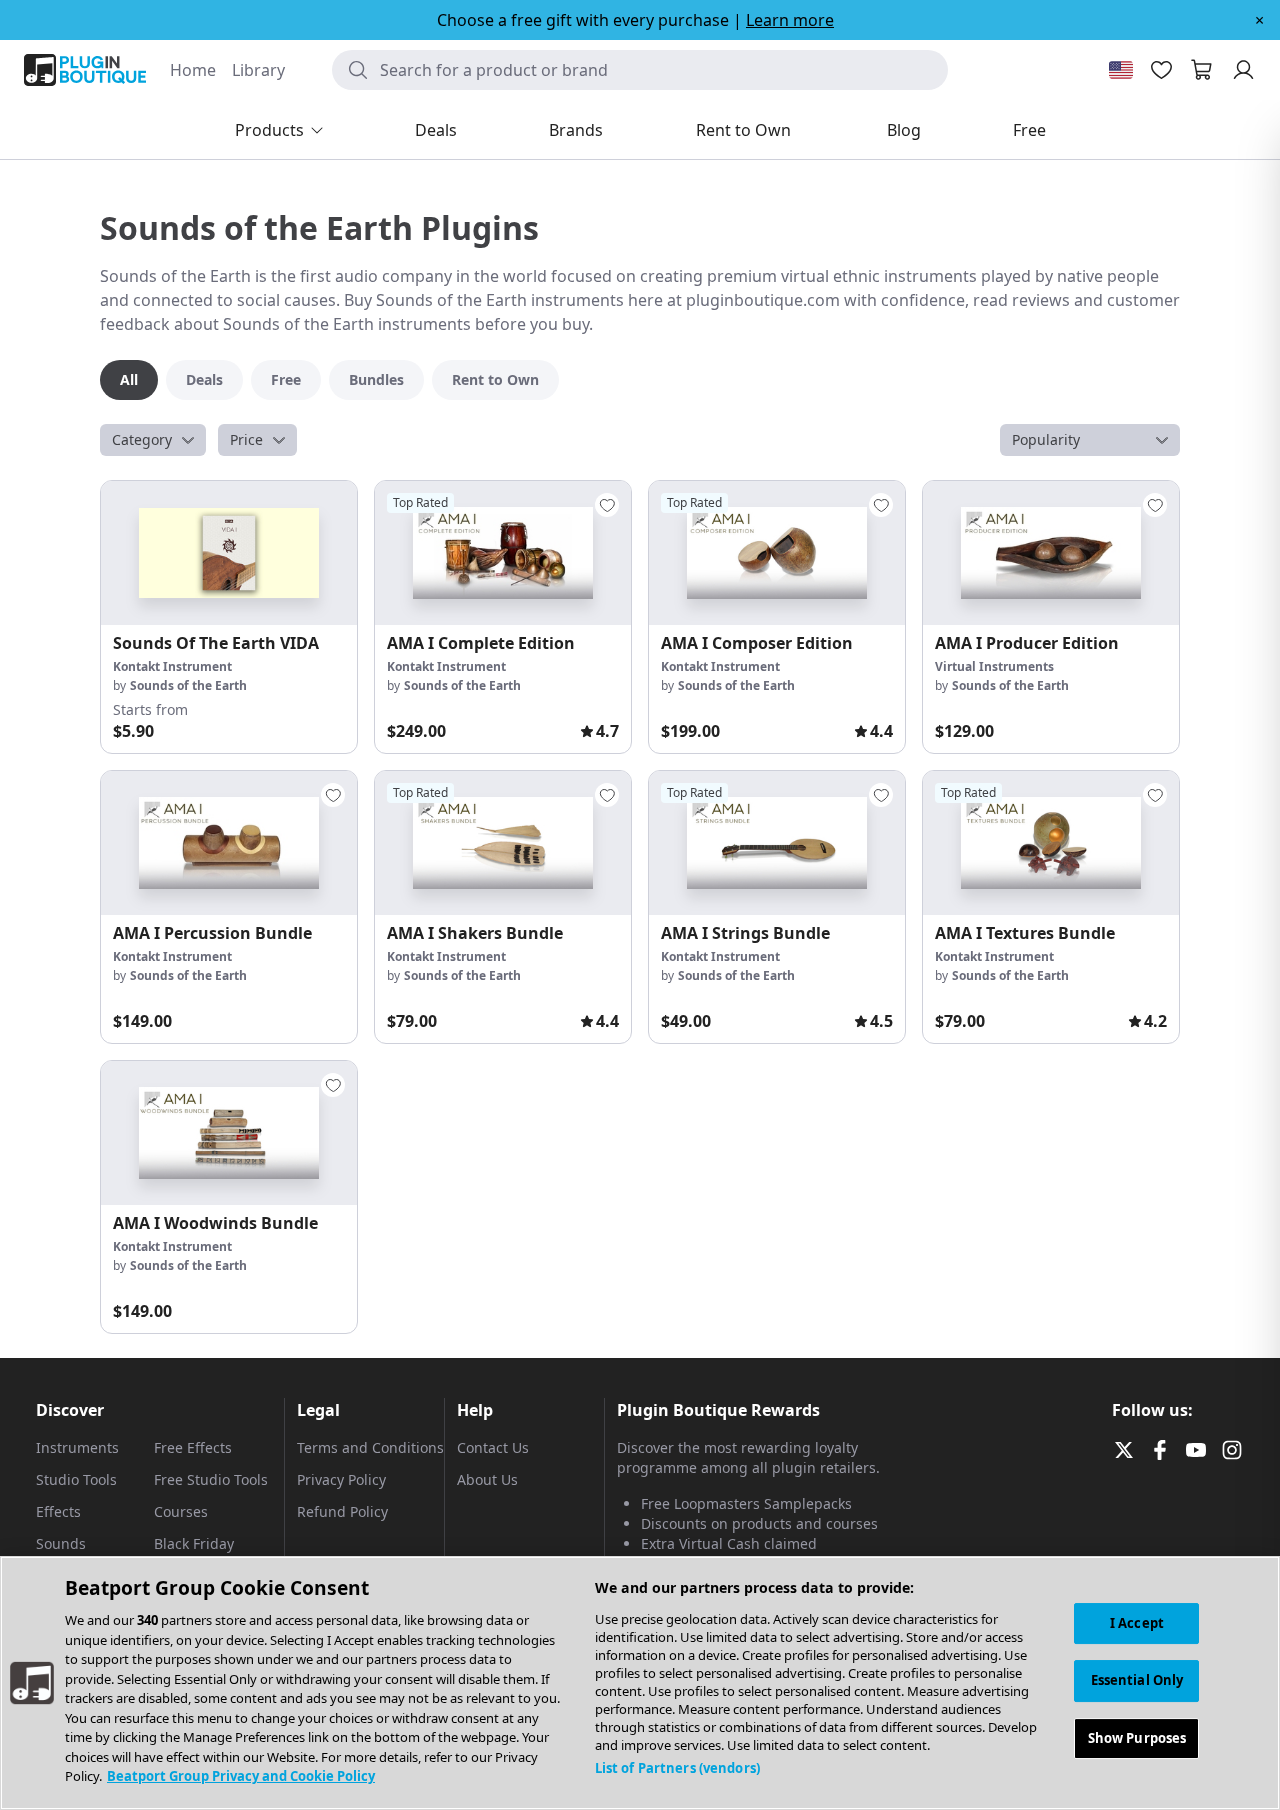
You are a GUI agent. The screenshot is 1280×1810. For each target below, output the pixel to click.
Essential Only (1137, 1681)
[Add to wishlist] (607, 505)
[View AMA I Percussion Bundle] (229, 843)
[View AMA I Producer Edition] (1051, 553)
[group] (229, 617)
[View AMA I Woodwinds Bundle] (229, 1133)
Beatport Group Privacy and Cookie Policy (241, 1776)
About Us (487, 1479)
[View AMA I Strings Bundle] (777, 843)
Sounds (61, 1543)
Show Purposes (1137, 1739)
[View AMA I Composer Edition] (777, 553)
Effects (58, 1511)
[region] (640, 1683)
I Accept (1137, 1623)
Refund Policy (342, 1511)
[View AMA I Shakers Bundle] (503, 843)
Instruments (77, 1447)
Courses (181, 1511)
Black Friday (194, 1543)
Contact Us (493, 1447)
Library (258, 70)
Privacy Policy (341, 1479)
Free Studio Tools (211, 1479)
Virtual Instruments (994, 666)
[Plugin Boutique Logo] (85, 70)
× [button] (1259, 20)
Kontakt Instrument (172, 666)
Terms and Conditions (370, 1447)
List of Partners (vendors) (677, 1768)
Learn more (790, 20)
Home (193, 70)
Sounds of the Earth (188, 685)
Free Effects (193, 1447)
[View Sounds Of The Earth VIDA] (229, 553)
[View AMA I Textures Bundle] (1051, 843)
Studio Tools (76, 1479)
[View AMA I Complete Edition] (503, 553)
